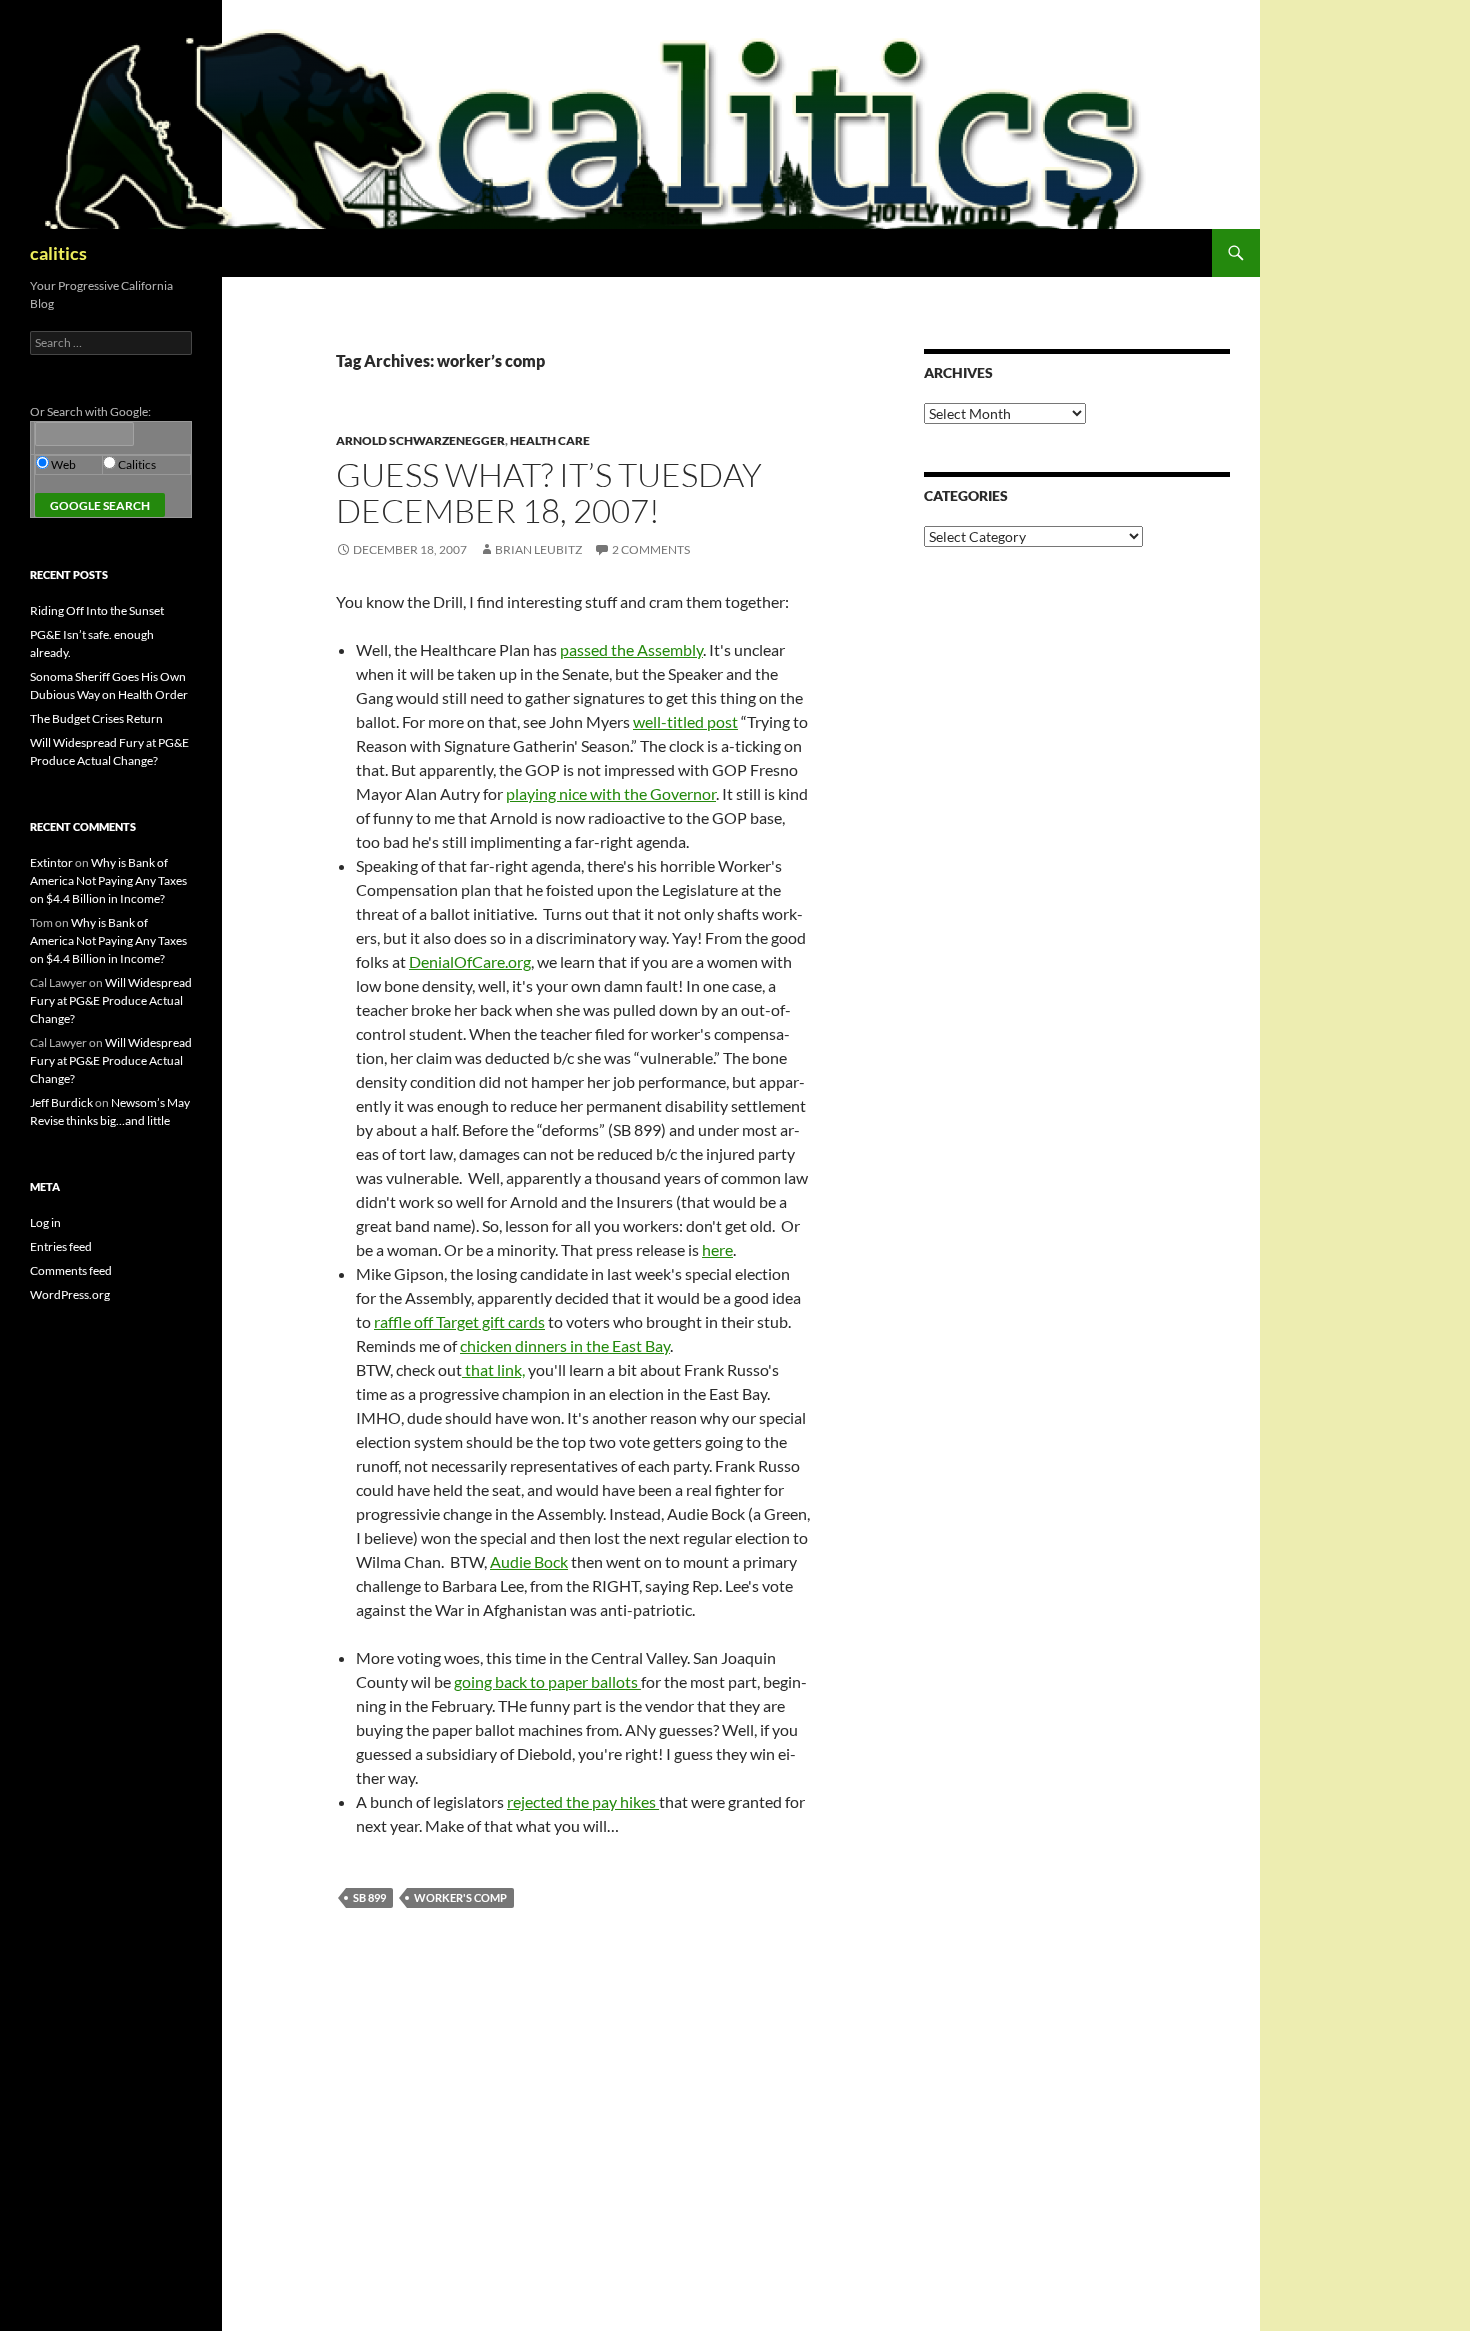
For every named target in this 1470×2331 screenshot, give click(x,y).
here (717, 1249)
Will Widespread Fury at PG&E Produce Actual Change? (111, 1000)
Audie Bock (529, 1561)
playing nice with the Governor (611, 793)
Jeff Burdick (61, 1102)
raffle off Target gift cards (459, 1321)
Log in (45, 1222)
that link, (493, 1369)
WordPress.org (70, 1294)
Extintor (51, 862)
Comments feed (71, 1270)
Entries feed (61, 1246)
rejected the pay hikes (583, 1801)
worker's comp (460, 1897)
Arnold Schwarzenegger (420, 440)
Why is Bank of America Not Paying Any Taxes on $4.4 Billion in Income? (108, 880)
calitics (58, 253)
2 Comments (651, 549)
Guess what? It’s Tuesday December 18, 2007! (549, 492)
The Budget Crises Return (96, 718)
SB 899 (369, 1897)
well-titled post (685, 721)
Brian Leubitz (538, 549)
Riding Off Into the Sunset (97, 610)
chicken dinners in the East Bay (565, 1345)
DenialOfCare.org (470, 961)
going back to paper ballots (547, 1681)
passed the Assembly (631, 649)
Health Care (550, 440)
